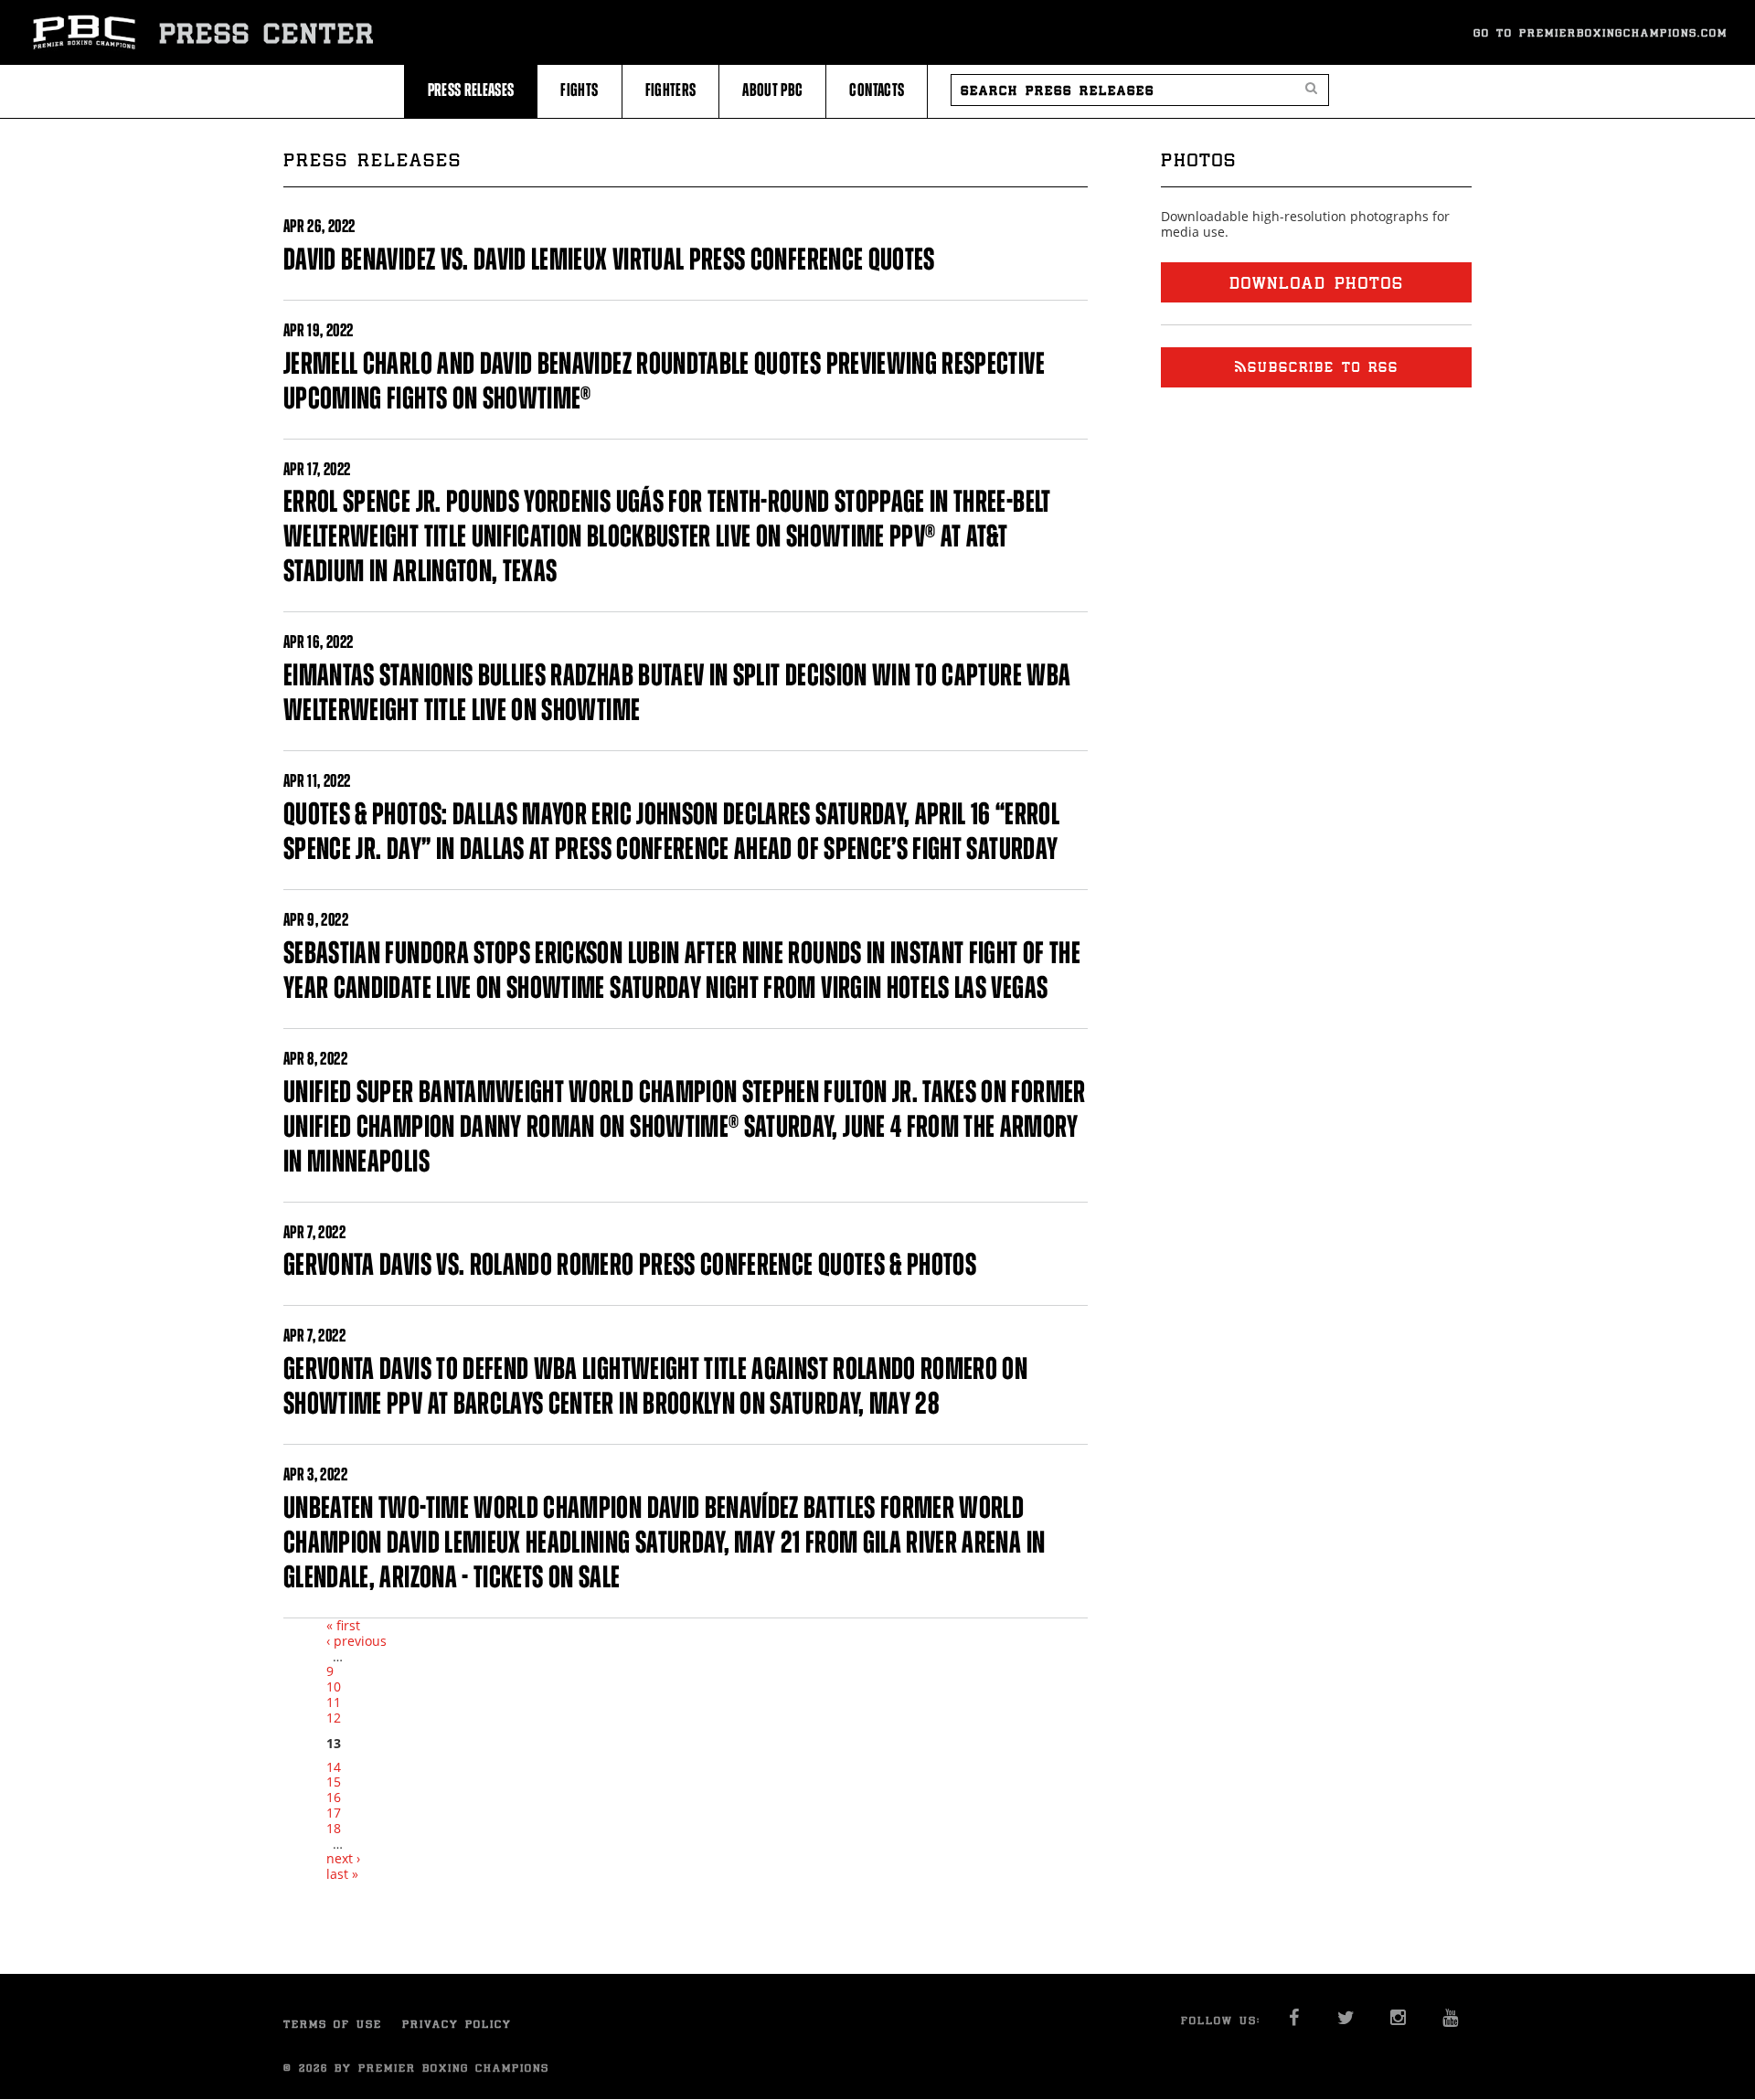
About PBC (772, 90)
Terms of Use (333, 2024)
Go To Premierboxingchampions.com (1601, 32)
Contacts (877, 90)
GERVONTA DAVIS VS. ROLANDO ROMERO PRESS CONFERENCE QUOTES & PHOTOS (630, 1264)
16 (334, 1797)
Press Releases (471, 90)
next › (343, 1858)
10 (334, 1686)
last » (342, 1874)
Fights (579, 90)
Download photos (1317, 282)
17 (334, 1813)
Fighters (671, 90)
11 (334, 1702)
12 (334, 1718)
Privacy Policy (457, 2024)
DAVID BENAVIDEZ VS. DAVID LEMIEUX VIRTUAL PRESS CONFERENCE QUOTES (609, 259)
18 (334, 1828)
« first (343, 1625)
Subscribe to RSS (1323, 367)
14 (334, 1767)
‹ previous (356, 1641)
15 (334, 1782)
